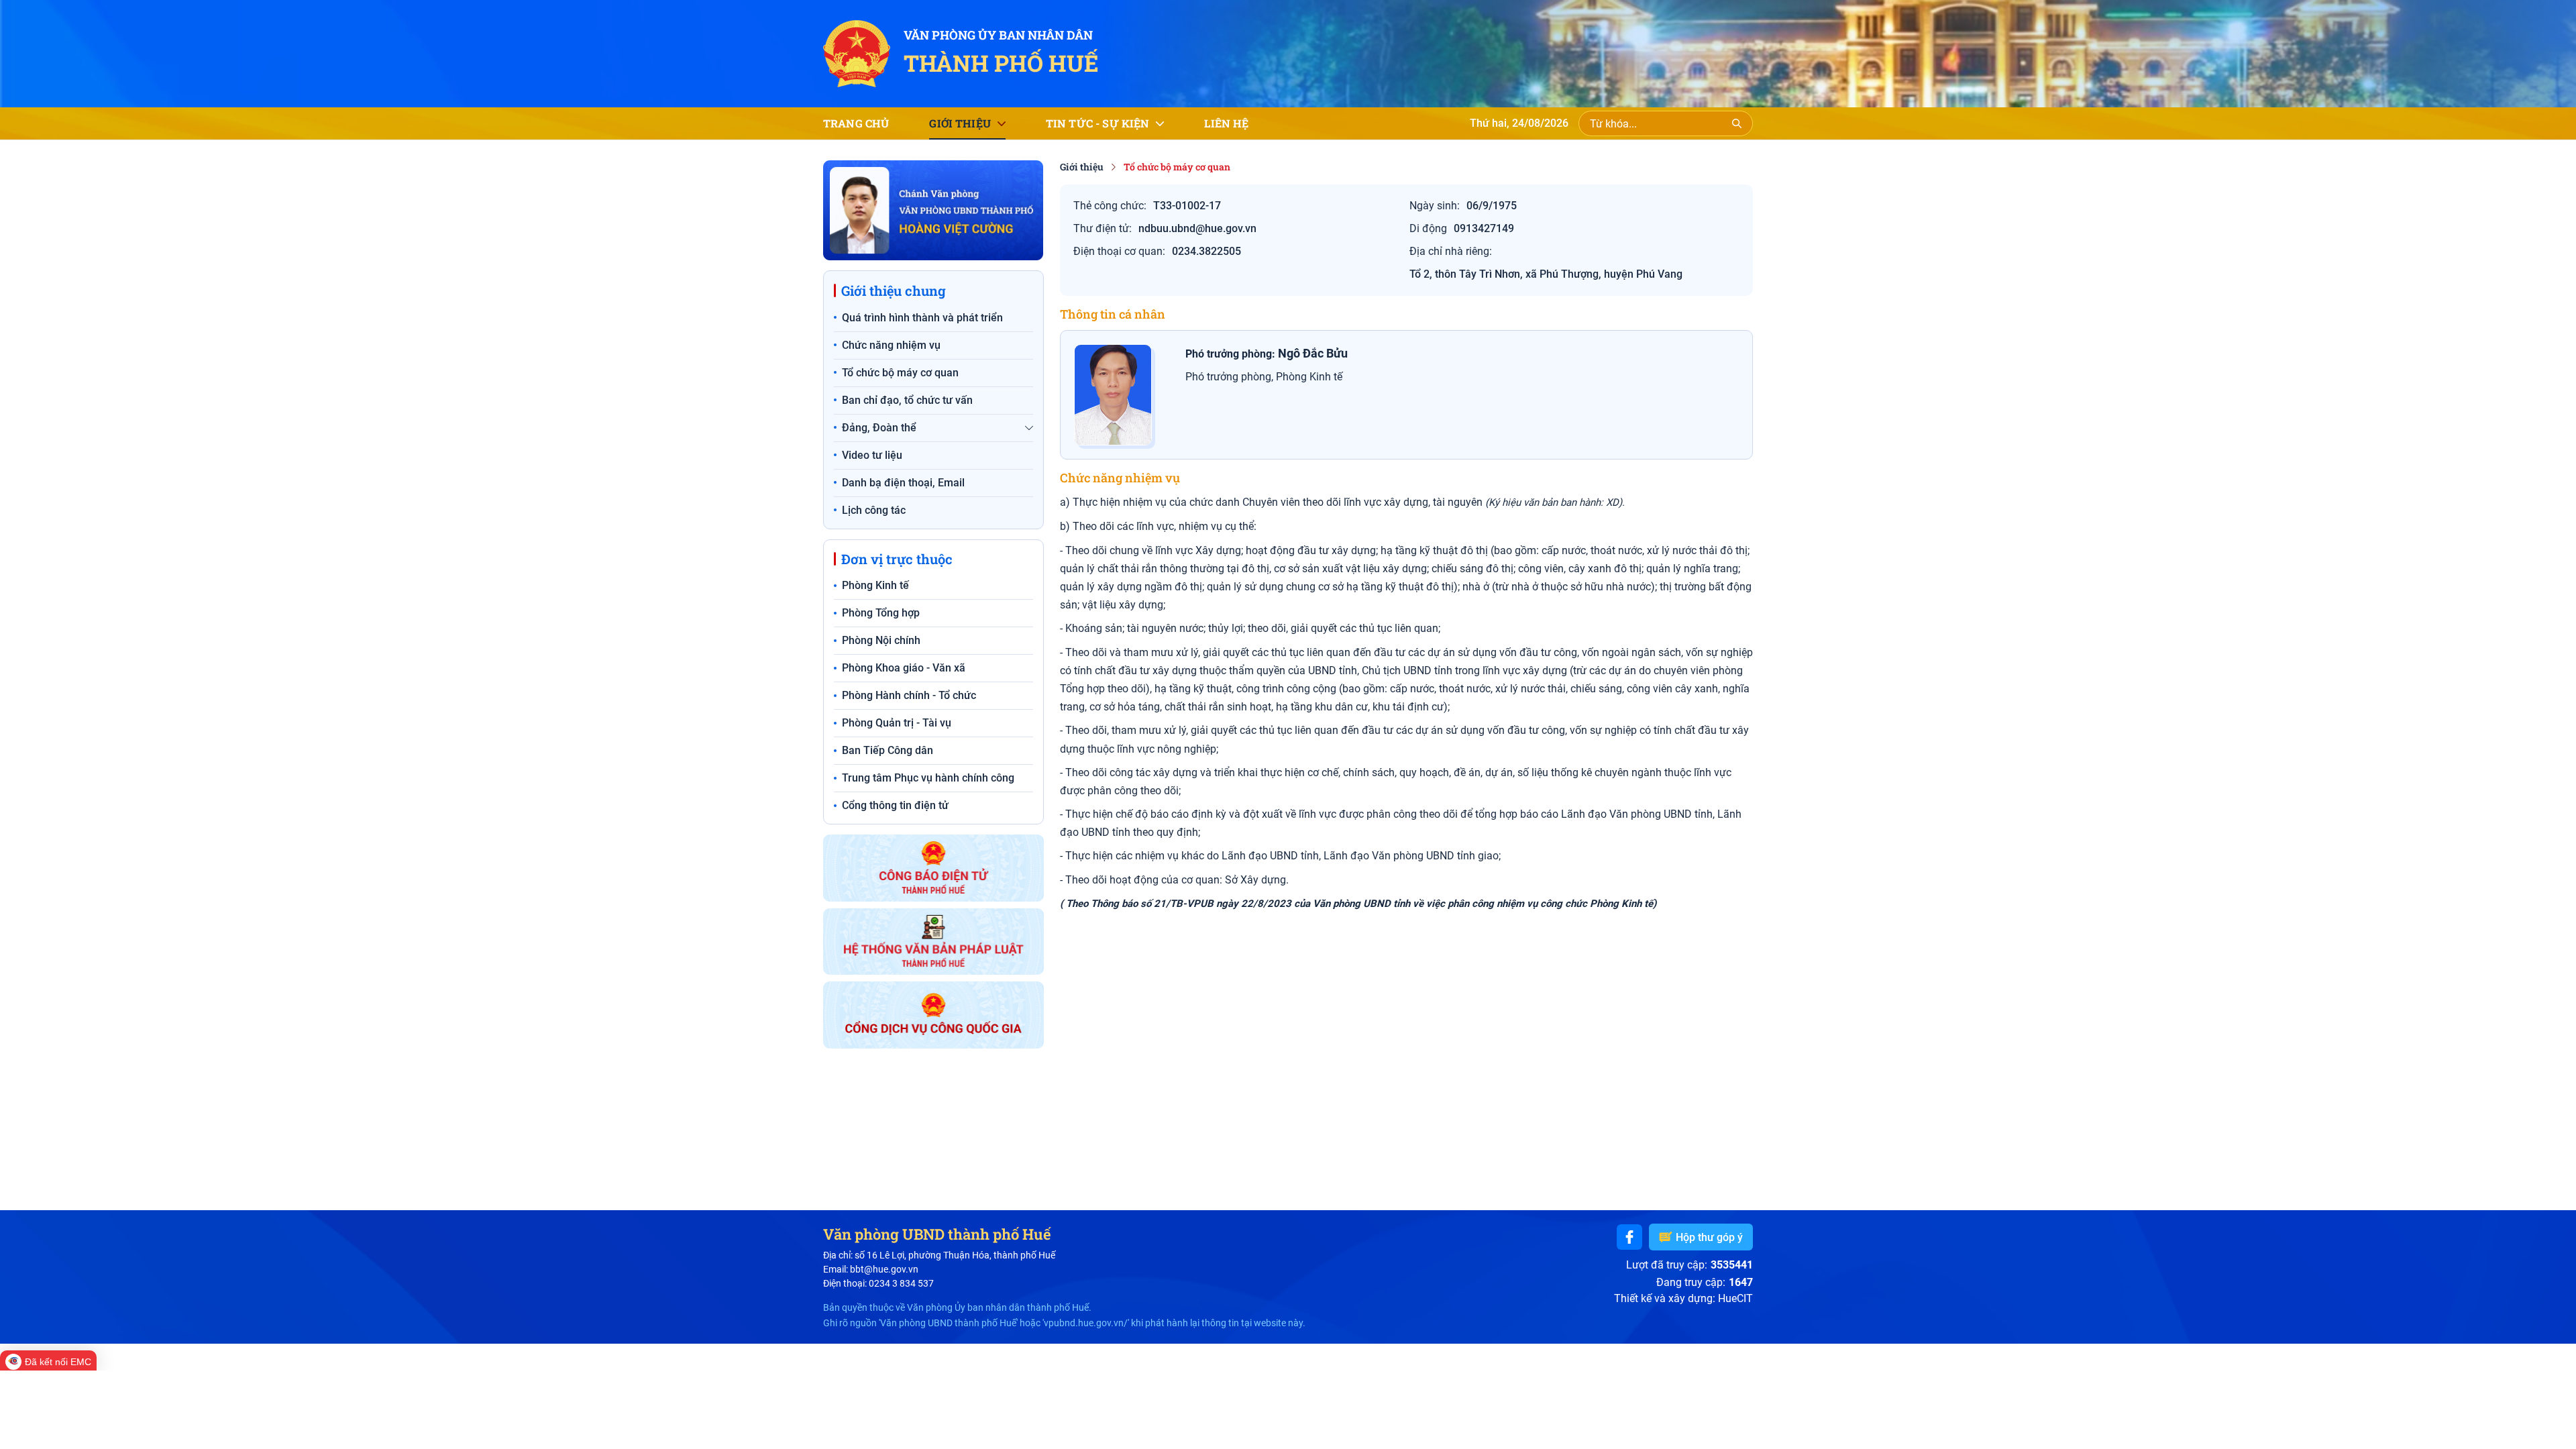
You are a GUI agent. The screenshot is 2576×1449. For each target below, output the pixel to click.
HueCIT (1735, 1298)
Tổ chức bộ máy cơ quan (900, 373)
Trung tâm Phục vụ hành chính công (928, 778)
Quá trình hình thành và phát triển (922, 318)
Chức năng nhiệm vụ (891, 345)
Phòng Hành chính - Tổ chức (909, 695)
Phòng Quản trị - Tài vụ (897, 723)
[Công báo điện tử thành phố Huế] (933, 868)
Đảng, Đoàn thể (879, 428)
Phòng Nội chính (881, 640)
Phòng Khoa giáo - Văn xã (904, 668)
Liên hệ (1226, 123)
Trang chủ (856, 123)
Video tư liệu (872, 455)
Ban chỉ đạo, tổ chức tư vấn (907, 400)
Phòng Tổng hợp (881, 613)
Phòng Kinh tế (875, 585)
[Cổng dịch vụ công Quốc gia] (933, 1015)
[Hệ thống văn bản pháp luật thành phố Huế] (933, 942)
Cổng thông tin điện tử (895, 805)
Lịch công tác (874, 510)
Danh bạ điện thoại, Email (903, 483)
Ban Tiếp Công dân (888, 750)
